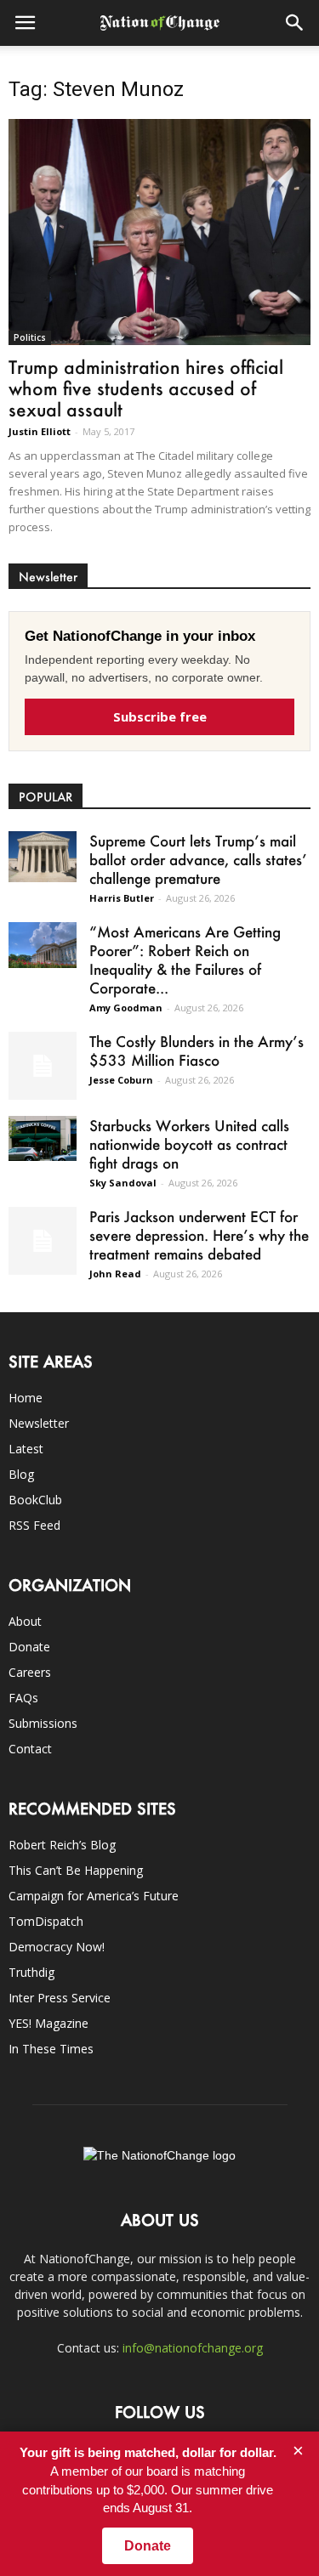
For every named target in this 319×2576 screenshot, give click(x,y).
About (25, 1621)
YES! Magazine (48, 2023)
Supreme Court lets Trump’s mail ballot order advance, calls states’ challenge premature (198, 859)
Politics (30, 337)
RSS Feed (34, 1525)
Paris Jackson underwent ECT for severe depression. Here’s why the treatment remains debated (199, 1235)
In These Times (51, 2049)
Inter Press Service (60, 1998)
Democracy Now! (57, 1947)
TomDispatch (46, 1921)
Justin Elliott (40, 431)
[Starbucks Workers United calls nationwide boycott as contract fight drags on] (43, 1138)
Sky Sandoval (123, 1183)
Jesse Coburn (121, 1080)
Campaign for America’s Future (94, 1896)
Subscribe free (160, 716)
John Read (115, 1274)
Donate (29, 1647)
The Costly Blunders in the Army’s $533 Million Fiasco (197, 1050)
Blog (21, 1474)
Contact (30, 1749)
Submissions (43, 1723)
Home (26, 1398)
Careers (30, 1672)
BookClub (35, 1500)
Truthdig (31, 1972)
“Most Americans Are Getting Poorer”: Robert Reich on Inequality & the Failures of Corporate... (185, 960)
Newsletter (39, 1423)
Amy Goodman (126, 1008)
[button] (295, 23)
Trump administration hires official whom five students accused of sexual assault (146, 388)
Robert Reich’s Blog (62, 1845)
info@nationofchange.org (193, 2348)
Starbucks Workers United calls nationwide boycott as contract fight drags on (189, 1144)
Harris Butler (122, 898)
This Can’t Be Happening (76, 1870)
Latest (26, 1449)
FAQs (23, 1698)
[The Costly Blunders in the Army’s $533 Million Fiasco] (43, 1066)
